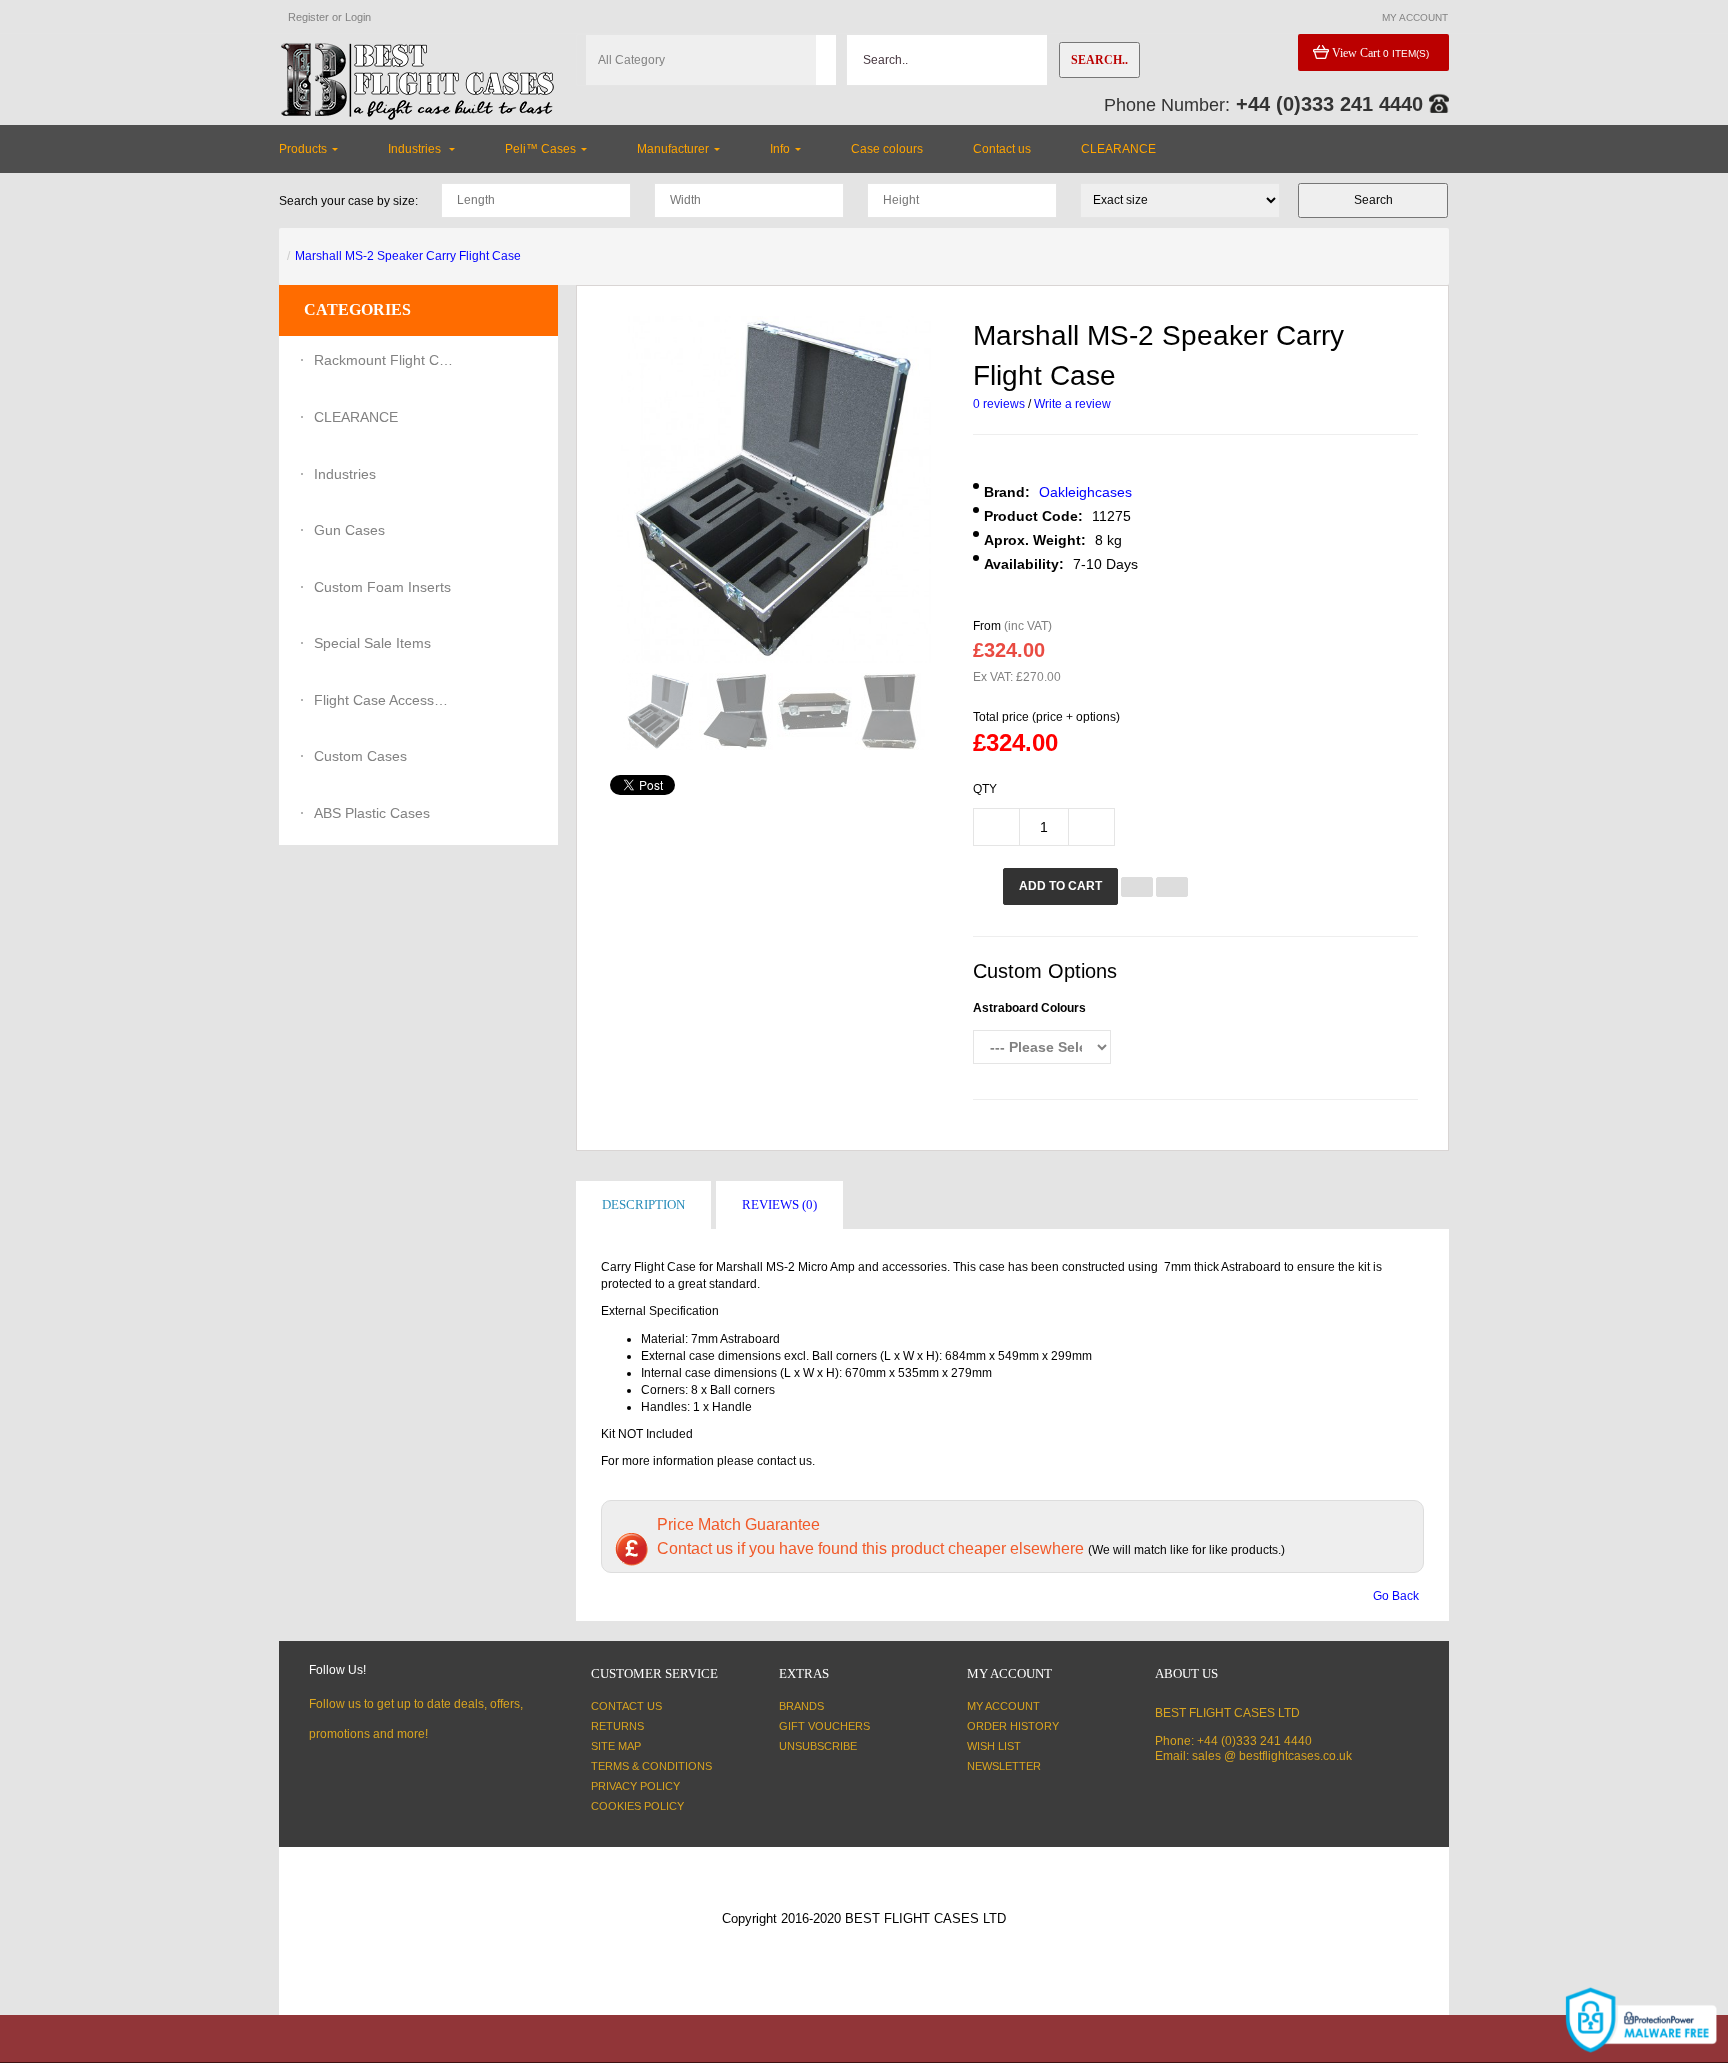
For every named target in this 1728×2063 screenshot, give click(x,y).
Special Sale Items (372, 643)
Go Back (1396, 1596)
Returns (617, 1726)
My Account (1003, 1706)
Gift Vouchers (824, 1726)
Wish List (994, 1746)
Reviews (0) (779, 1204)
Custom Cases (360, 756)
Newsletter (1004, 1766)
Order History (1013, 1726)
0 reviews (999, 404)
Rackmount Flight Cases (384, 360)
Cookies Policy (637, 1806)
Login (358, 17)
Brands (801, 1706)
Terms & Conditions (651, 1766)
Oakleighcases (1085, 492)
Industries (345, 474)
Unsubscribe (818, 1746)
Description (643, 1204)
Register (308, 17)
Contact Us (626, 1706)
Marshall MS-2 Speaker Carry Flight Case (408, 256)
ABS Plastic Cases (372, 813)
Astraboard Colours (1029, 1008)
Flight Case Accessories (384, 700)
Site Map (616, 1746)
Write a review (1072, 404)
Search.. (1099, 60)
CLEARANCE (356, 417)
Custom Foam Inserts (382, 587)
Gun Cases (349, 530)
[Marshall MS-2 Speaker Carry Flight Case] (658, 711)
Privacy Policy (635, 1786)
